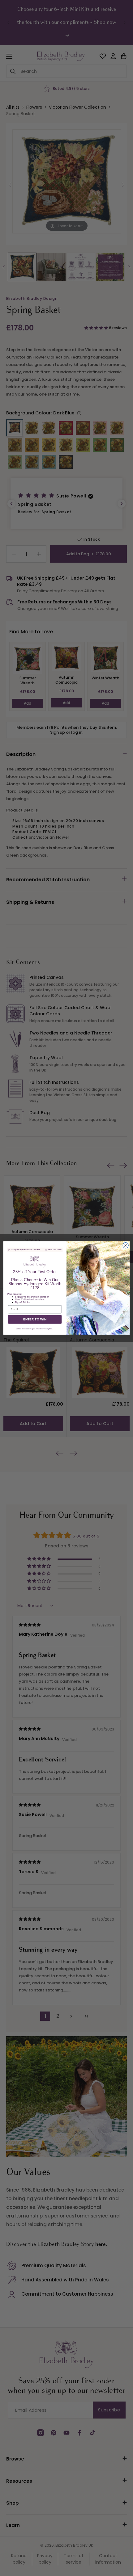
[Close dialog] (126, 1245)
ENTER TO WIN (35, 1319)
